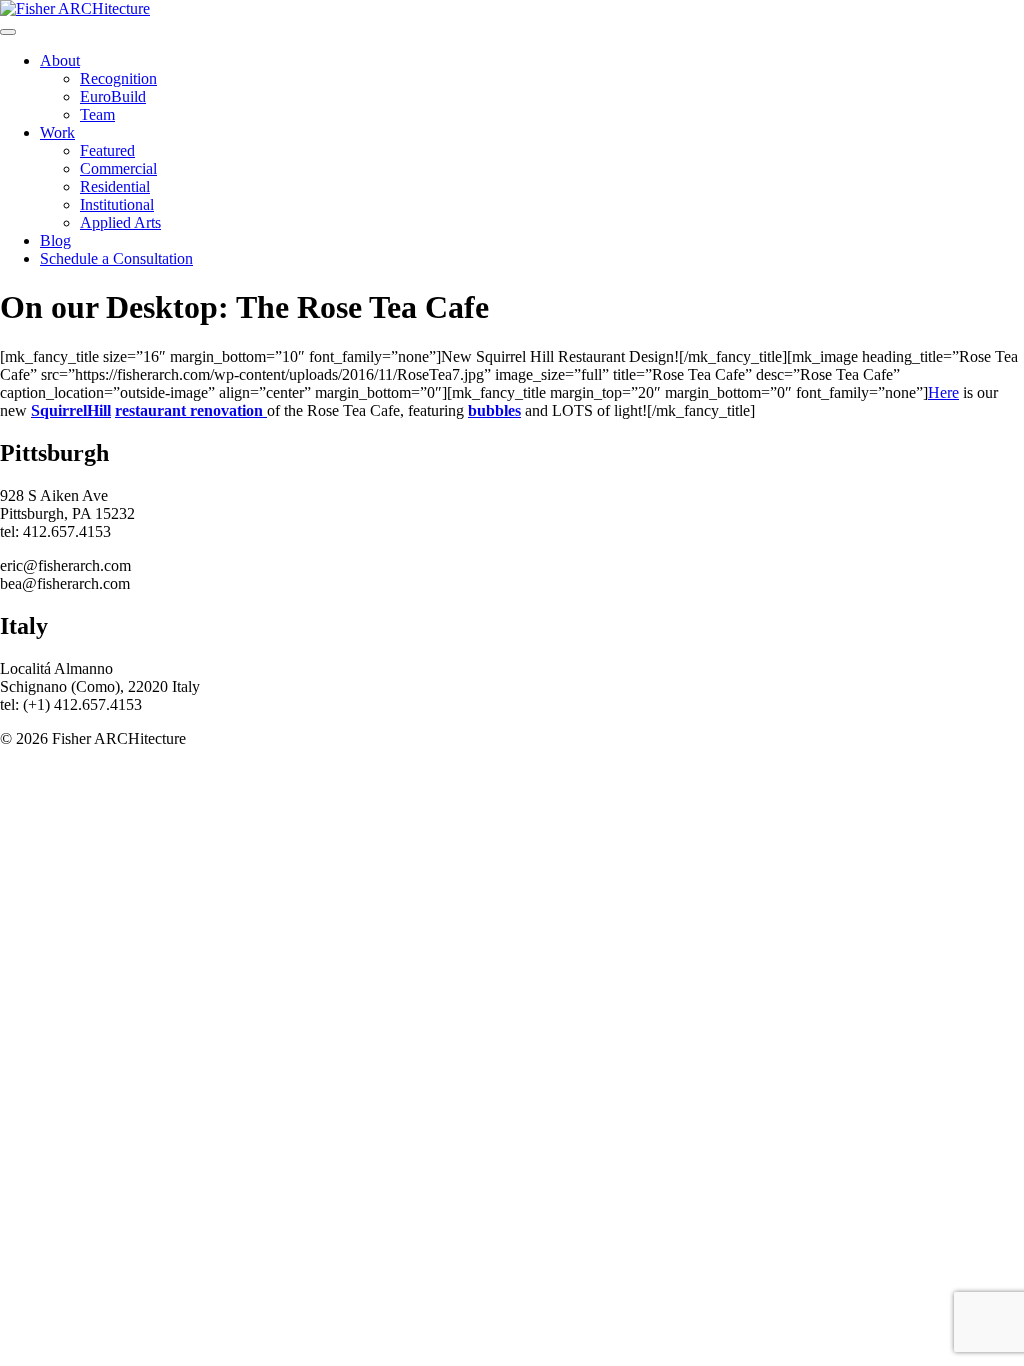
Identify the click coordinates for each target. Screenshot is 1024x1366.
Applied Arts (120, 222)
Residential (115, 186)
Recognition (118, 78)
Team (97, 114)
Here (943, 392)
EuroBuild (113, 96)
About (60, 60)
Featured (107, 150)
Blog (55, 240)
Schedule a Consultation (116, 258)
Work (57, 132)
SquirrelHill (71, 410)
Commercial (118, 168)
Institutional (117, 204)
